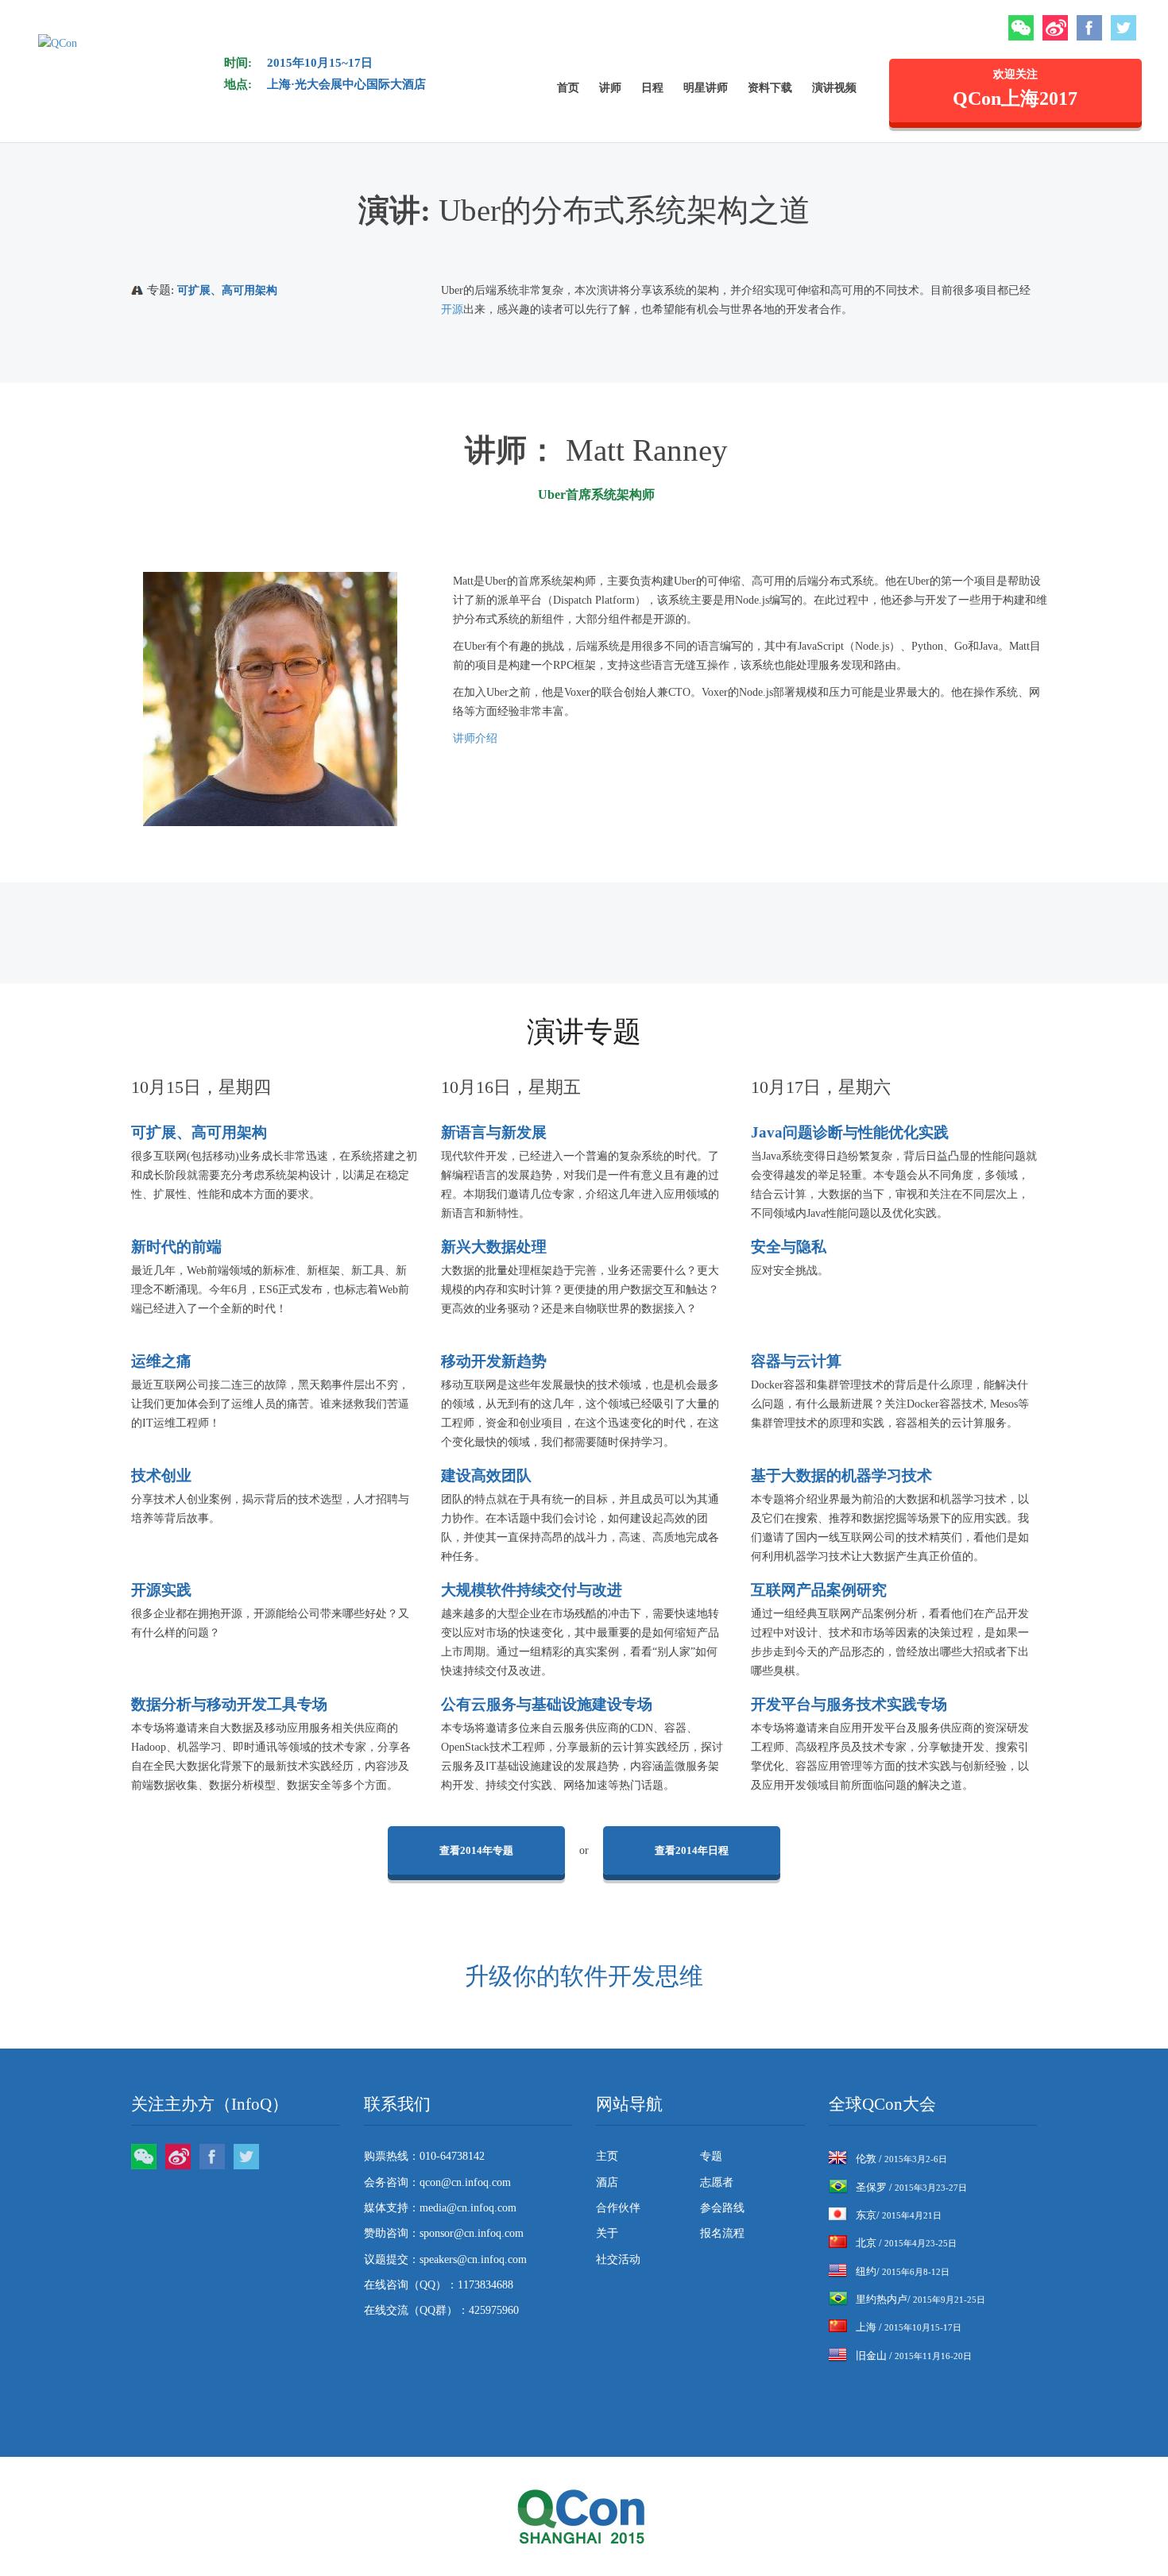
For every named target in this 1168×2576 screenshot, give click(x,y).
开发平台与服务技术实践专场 (849, 1704)
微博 (1055, 28)
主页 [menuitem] (607, 2156)
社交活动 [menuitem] (618, 2259)
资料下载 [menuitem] (770, 88)
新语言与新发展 (494, 1132)
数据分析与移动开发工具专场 (229, 1704)
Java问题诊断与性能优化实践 (850, 1132)
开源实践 (161, 1590)
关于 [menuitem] (607, 2233)
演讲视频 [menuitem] (834, 88)
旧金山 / (914, 2356)
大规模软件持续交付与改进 (532, 1590)
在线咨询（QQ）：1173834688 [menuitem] (439, 2285)
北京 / (906, 2243)
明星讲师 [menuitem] (706, 88)
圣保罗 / (911, 2187)
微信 (1021, 28)
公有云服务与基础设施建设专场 (547, 1704)
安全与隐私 (789, 1247)
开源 (452, 309)
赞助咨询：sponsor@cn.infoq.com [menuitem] (444, 2233)
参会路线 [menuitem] (722, 2208)
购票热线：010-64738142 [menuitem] (424, 2156)
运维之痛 (161, 1361)
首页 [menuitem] (568, 88)
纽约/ (903, 2271)
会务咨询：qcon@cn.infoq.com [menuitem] (437, 2182)
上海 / (909, 2327)
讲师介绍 (475, 738)
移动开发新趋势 (494, 1361)
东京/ (899, 2215)
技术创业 (161, 1475)
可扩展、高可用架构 (227, 290)
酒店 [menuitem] (607, 2182)
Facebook (1089, 28)
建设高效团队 (486, 1475)
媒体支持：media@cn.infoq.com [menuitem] (440, 2208)
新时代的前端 (176, 1247)
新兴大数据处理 (494, 1247)
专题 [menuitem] (711, 2156)
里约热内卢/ (920, 2299)
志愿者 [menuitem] (717, 2182)
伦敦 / (901, 2159)
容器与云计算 (796, 1361)
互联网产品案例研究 (819, 1590)
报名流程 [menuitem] (722, 2233)
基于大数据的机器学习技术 (841, 1475)
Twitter (1124, 28)
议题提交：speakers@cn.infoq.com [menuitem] (445, 2259)
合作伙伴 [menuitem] (618, 2208)
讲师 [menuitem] (610, 88)
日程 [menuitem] (652, 88)
